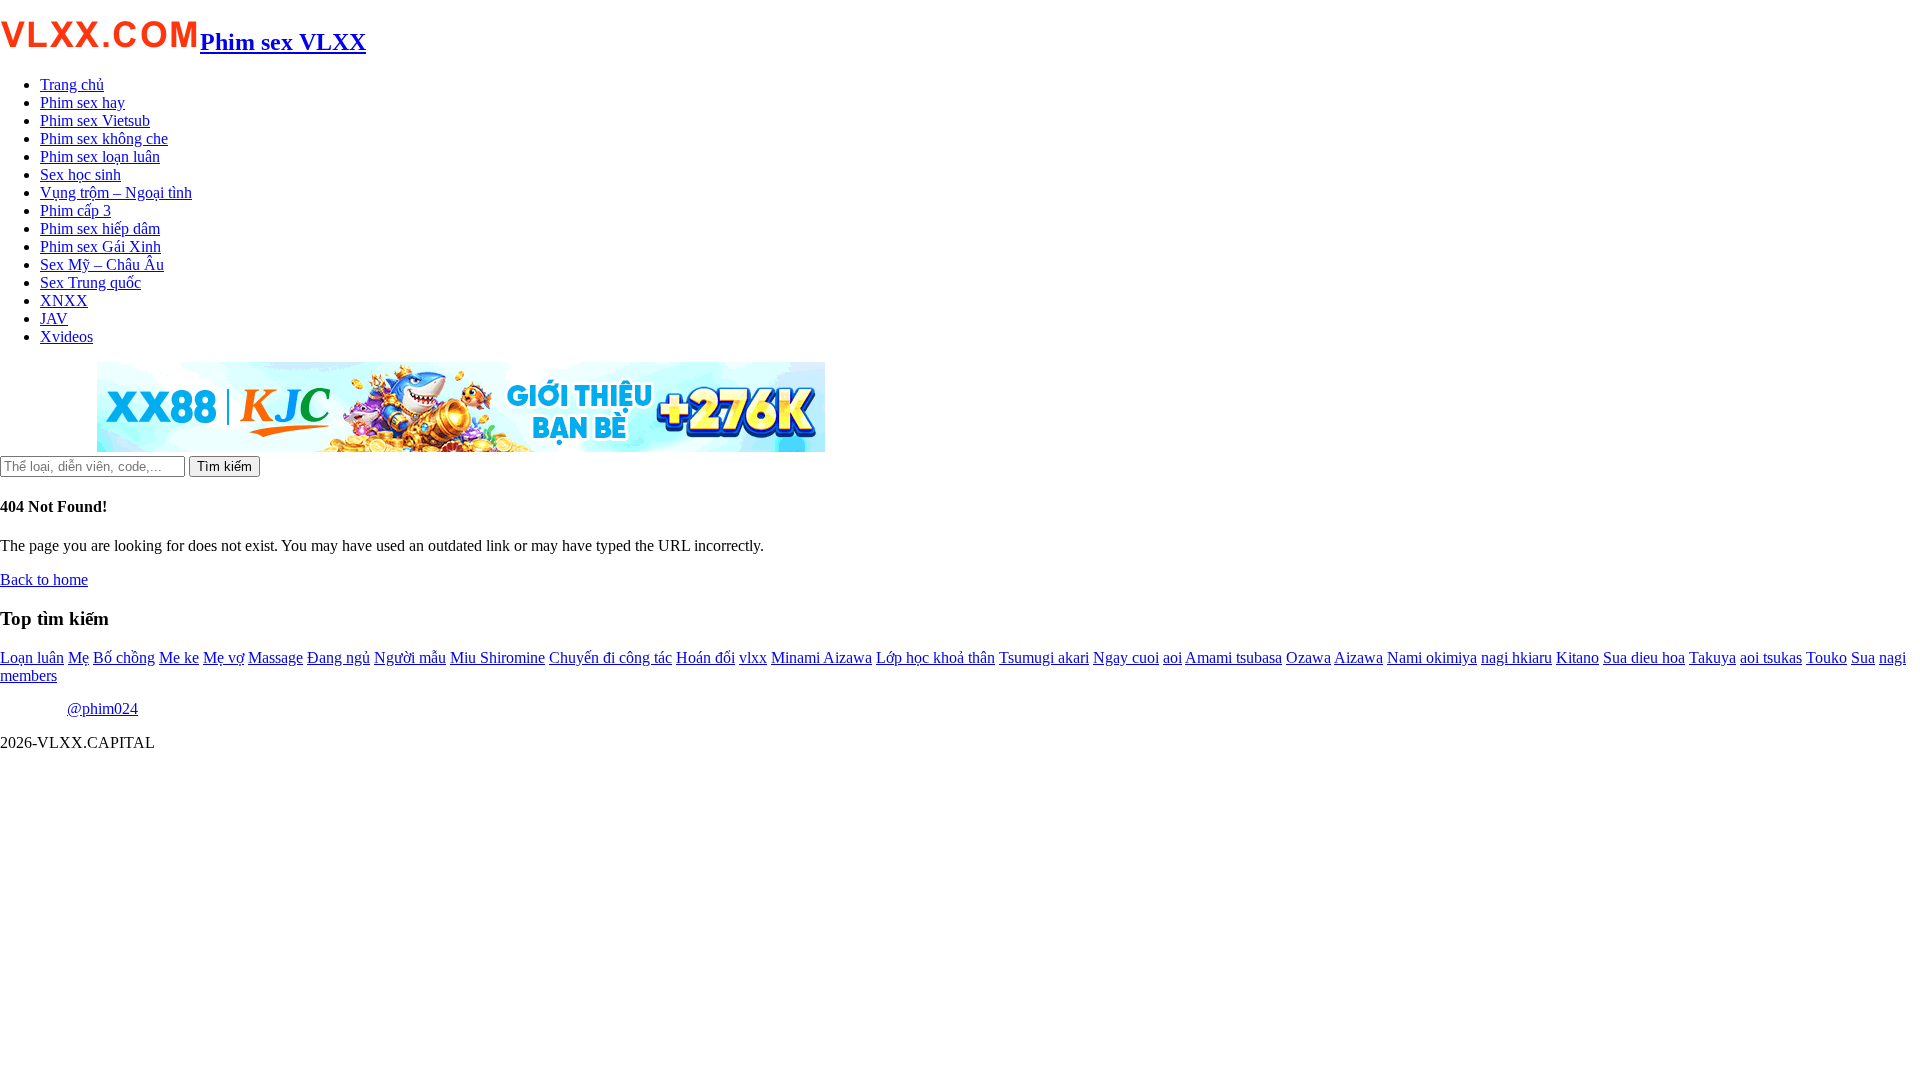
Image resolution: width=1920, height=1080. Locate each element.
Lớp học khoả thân (935, 657)
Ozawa (1308, 657)
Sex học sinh (80, 174)
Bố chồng (124, 657)
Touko (1826, 657)
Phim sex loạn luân (100, 156)
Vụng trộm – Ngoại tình (116, 192)
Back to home (44, 579)
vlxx (753, 657)
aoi (1172, 657)
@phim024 (102, 708)
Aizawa (1358, 657)
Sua (1863, 657)
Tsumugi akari (1044, 657)
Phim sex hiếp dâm (100, 228)
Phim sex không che (104, 138)
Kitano (1577, 657)
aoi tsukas (1771, 657)
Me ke (179, 657)
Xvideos (66, 336)
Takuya (1712, 657)
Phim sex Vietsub (95, 120)
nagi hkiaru (1516, 657)
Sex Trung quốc (90, 282)
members (28, 675)
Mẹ (78, 657)
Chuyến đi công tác (610, 657)
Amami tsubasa (1233, 657)
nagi (1892, 657)
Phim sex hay (82, 102)
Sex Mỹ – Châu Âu (102, 264)
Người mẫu (410, 657)
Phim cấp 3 (75, 210)
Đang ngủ (338, 657)
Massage (275, 657)
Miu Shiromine (497, 657)
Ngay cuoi (1126, 657)
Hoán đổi (705, 657)
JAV (54, 318)
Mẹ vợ (223, 657)
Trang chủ (72, 84)
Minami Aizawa (821, 657)
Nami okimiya (1432, 657)
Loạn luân (32, 657)
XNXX (64, 300)
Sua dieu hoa (1644, 657)
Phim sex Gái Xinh (100, 246)
